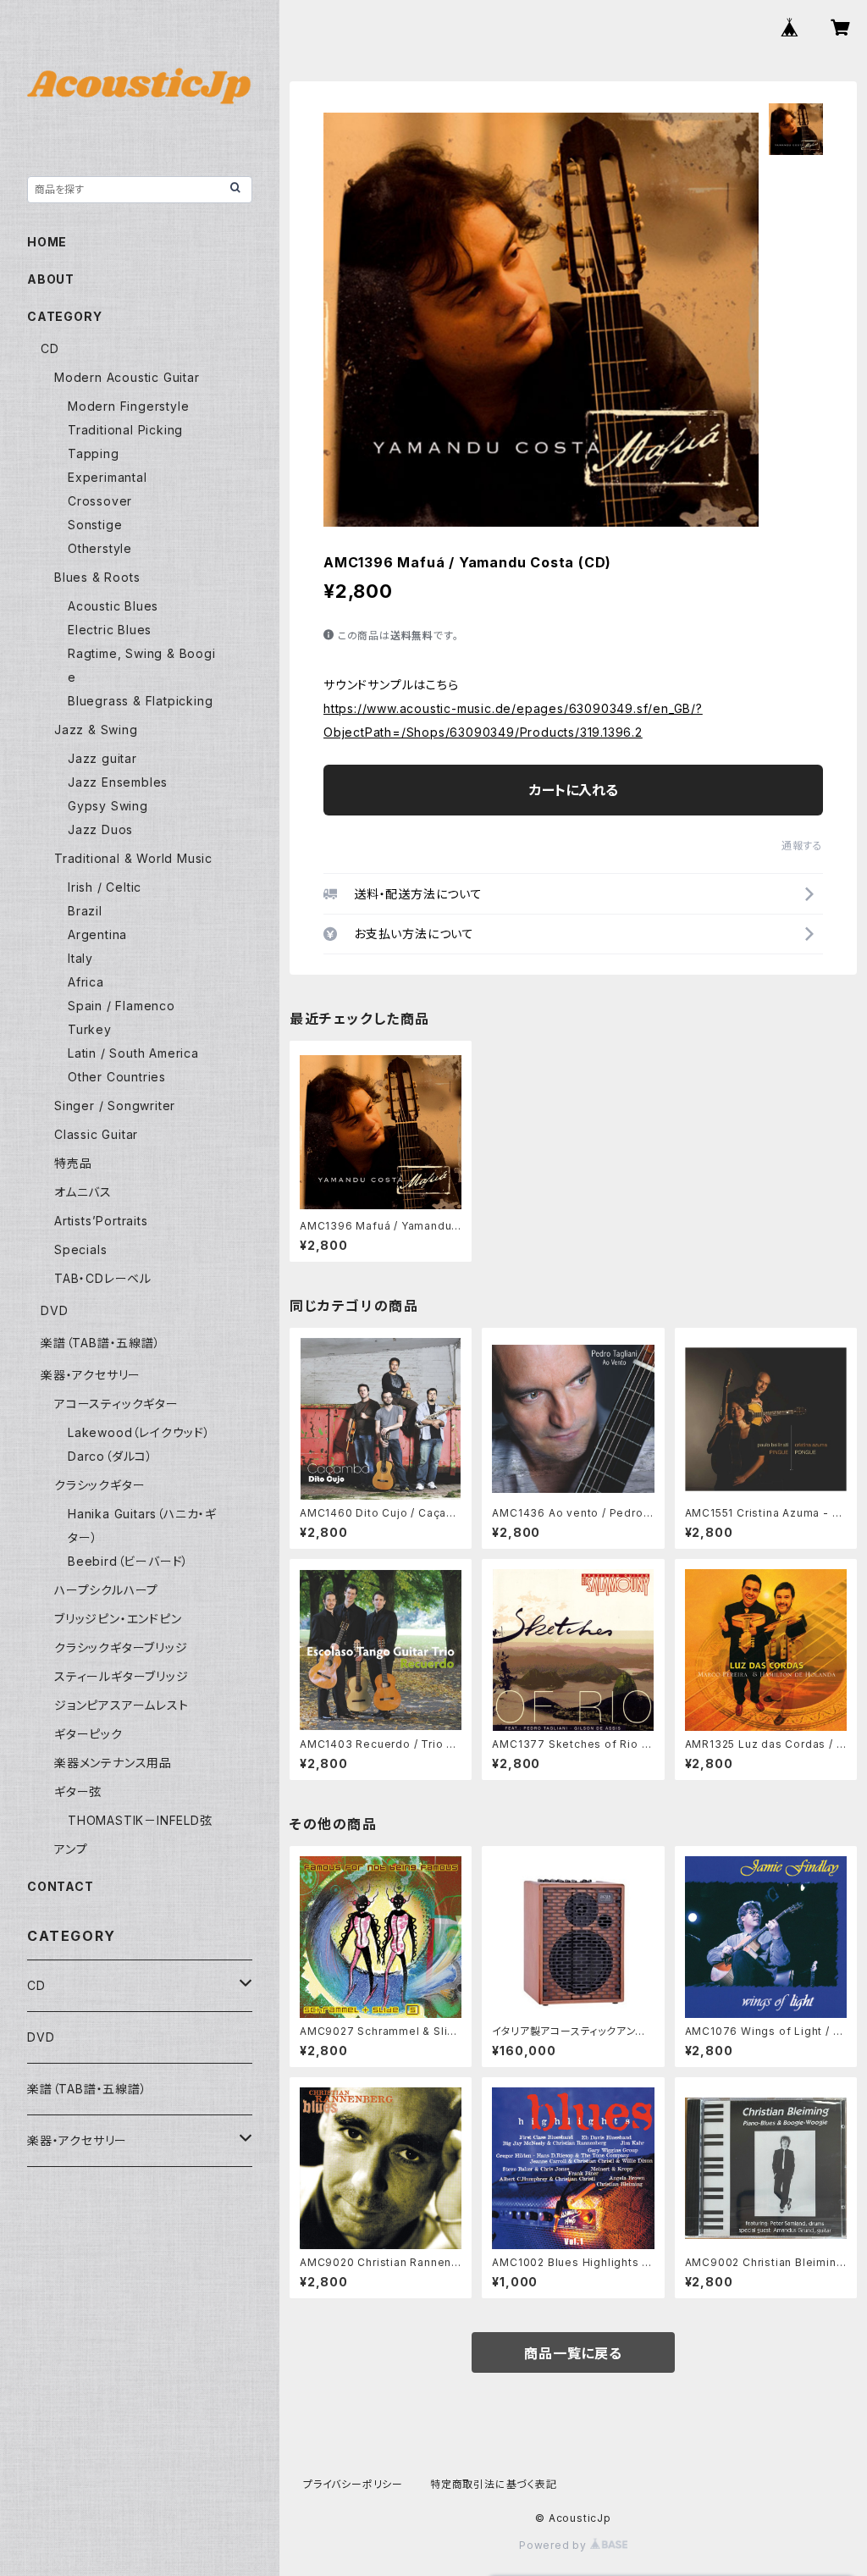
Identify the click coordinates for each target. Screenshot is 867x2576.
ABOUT (51, 279)
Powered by (555, 2545)
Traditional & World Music (133, 858)
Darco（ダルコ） (110, 1456)
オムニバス (83, 1192)
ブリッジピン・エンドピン (118, 1619)
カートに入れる (574, 790)
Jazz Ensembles (118, 782)
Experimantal (108, 477)
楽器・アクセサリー (91, 1375)
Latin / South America (133, 1053)
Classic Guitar (96, 1134)
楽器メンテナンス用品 (113, 1763)
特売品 (73, 1163)
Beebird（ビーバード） (128, 1561)
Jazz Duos (100, 829)
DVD (54, 1310)
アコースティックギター (116, 1404)
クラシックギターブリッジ (121, 1647)
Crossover (100, 501)
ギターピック (88, 1734)
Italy (80, 958)
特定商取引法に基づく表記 (494, 2484)
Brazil (85, 911)
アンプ (71, 1849)
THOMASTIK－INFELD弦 (140, 1820)
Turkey (90, 1029)
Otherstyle (100, 548)
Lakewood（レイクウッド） (139, 1432)
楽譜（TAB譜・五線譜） (101, 1343)
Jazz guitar (102, 758)
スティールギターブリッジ (121, 1676)
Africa (86, 982)
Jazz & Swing (96, 730)
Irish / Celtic (105, 887)
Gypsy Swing (108, 806)
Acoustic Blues (113, 606)
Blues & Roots (97, 577)
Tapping (94, 453)
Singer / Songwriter (115, 1106)
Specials (80, 1249)
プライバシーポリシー (353, 2484)
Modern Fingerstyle (128, 406)
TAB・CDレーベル (103, 1278)
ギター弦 (78, 1791)
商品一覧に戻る (573, 2353)
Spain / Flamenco (121, 1006)
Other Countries (117, 1077)
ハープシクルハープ (106, 1590)
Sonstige (95, 525)
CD (50, 348)
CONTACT (61, 1886)
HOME (47, 242)
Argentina (97, 934)
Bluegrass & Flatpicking (140, 701)
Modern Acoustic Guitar (127, 377)
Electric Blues (110, 630)
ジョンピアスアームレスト (121, 1705)
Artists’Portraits (101, 1221)
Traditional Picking (125, 430)
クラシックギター (99, 1485)
